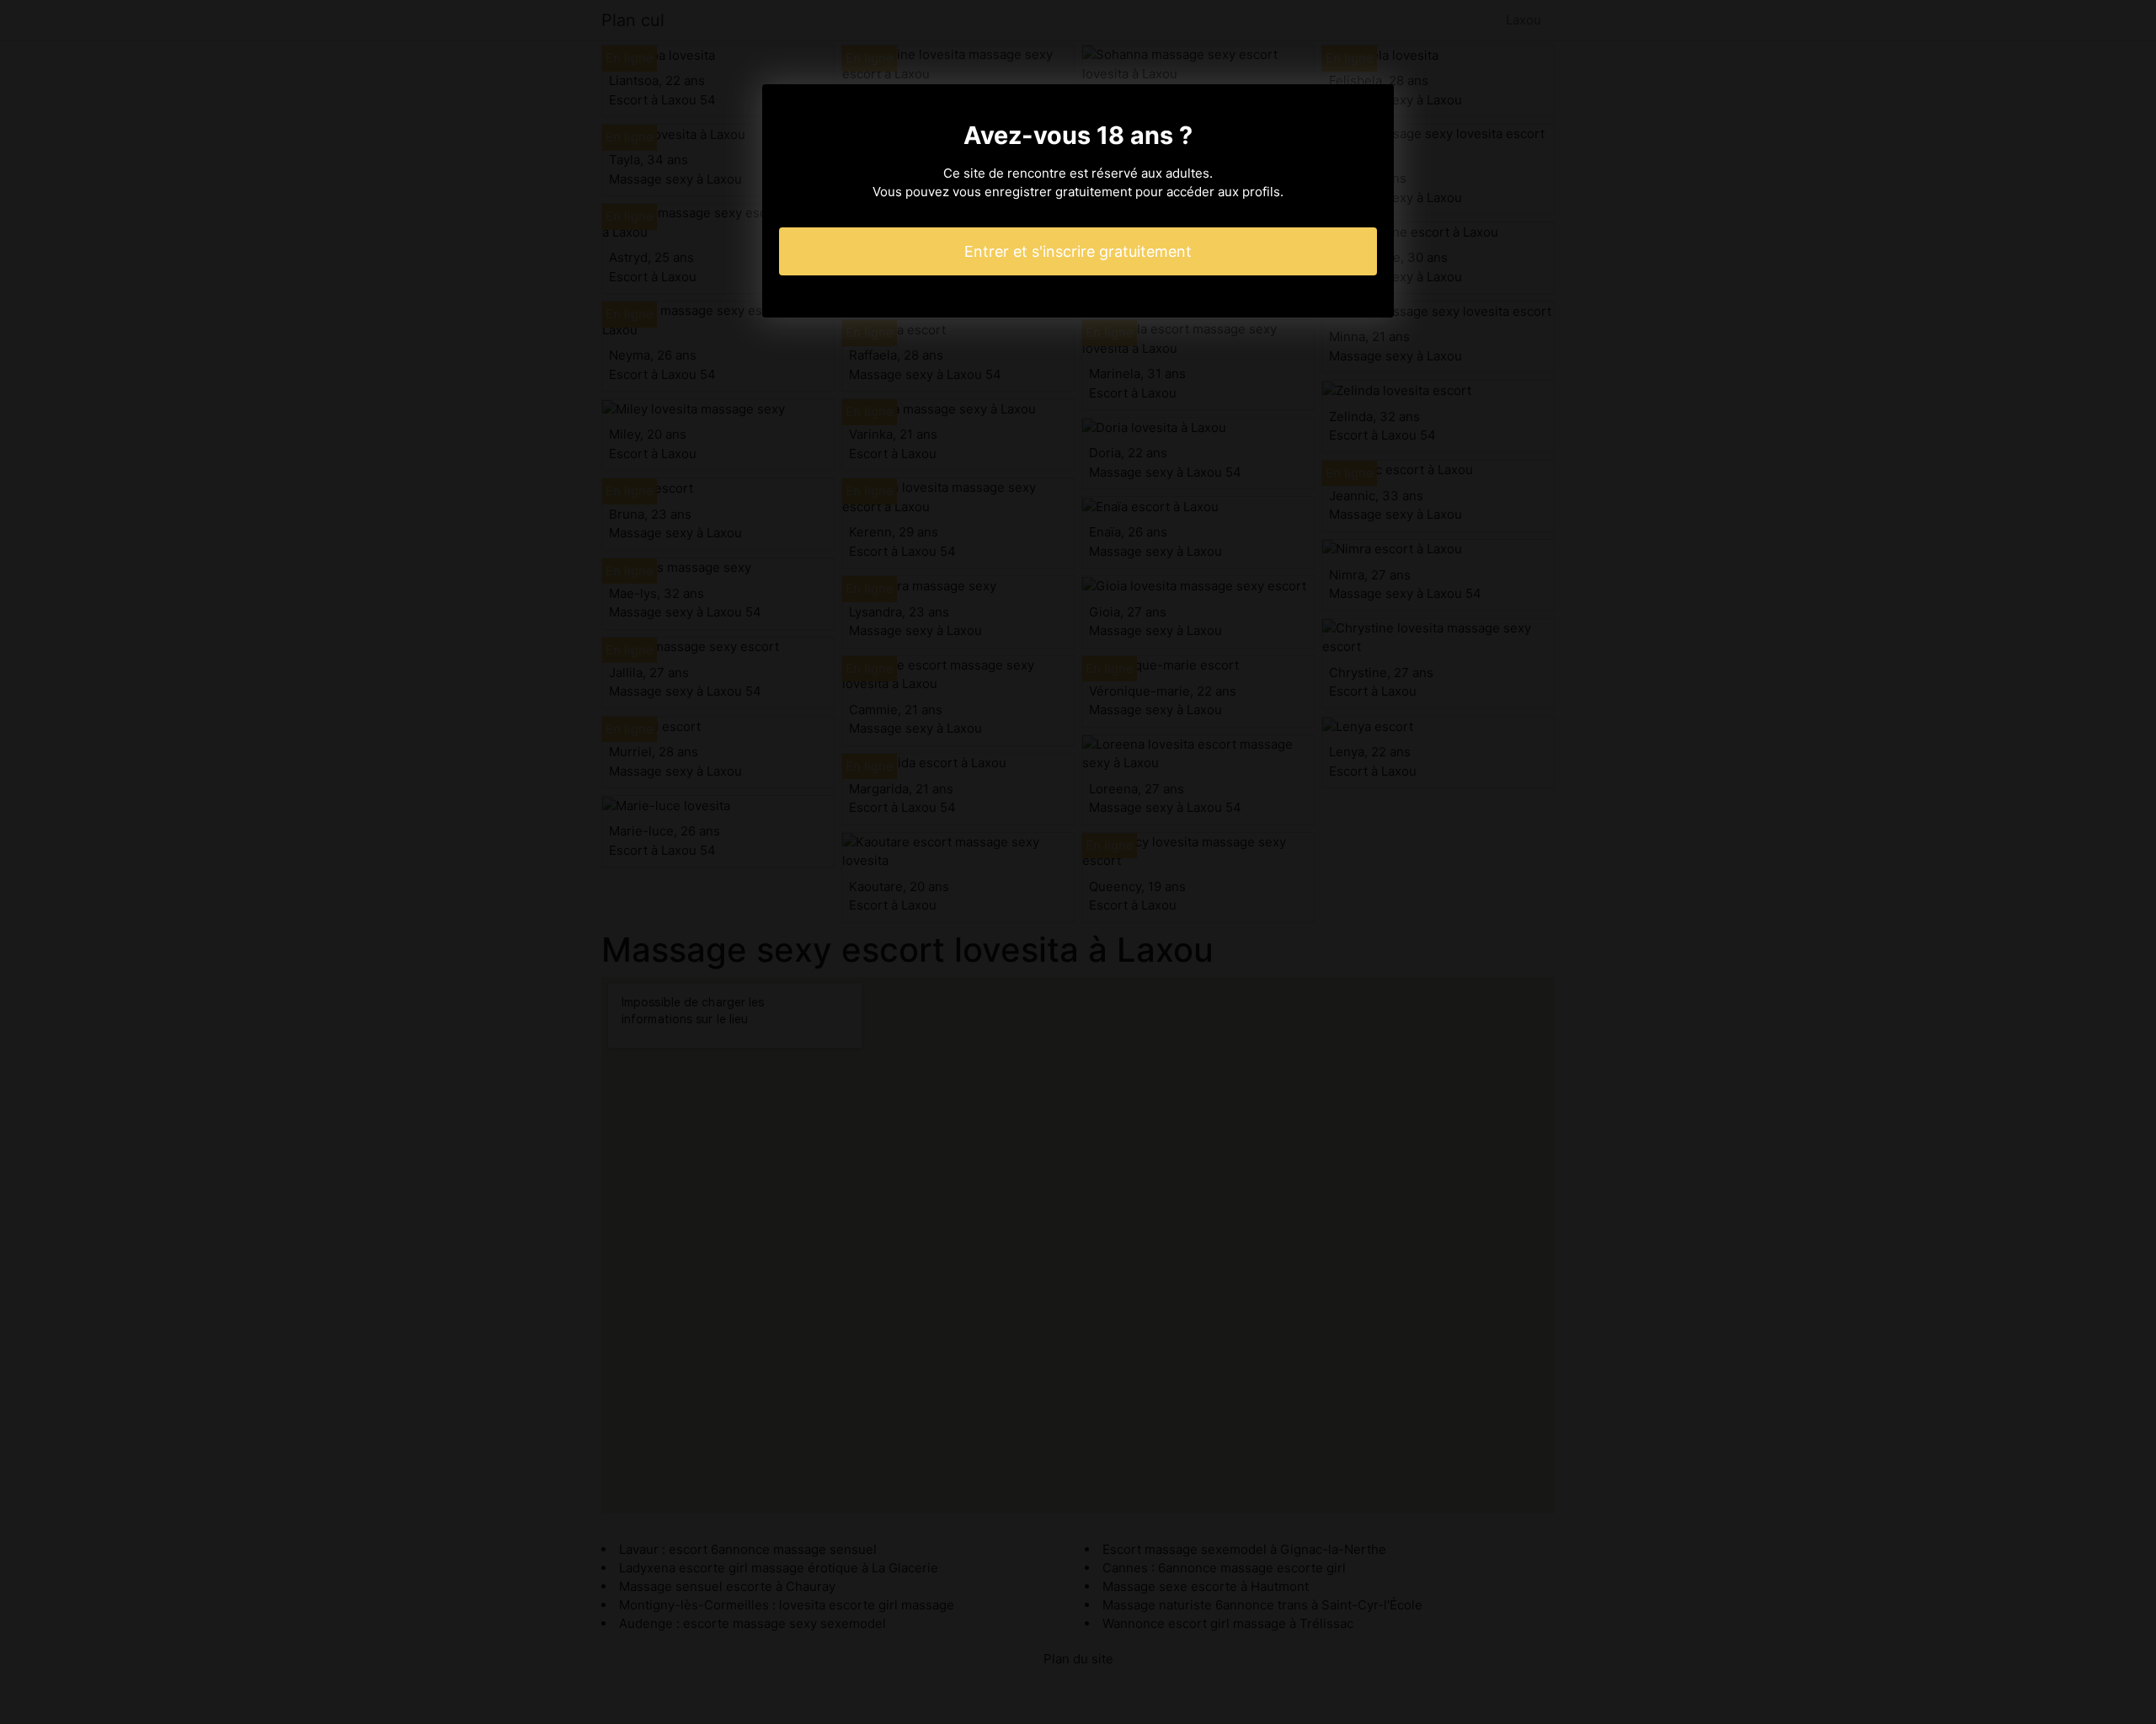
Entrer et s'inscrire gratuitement (1078, 251)
